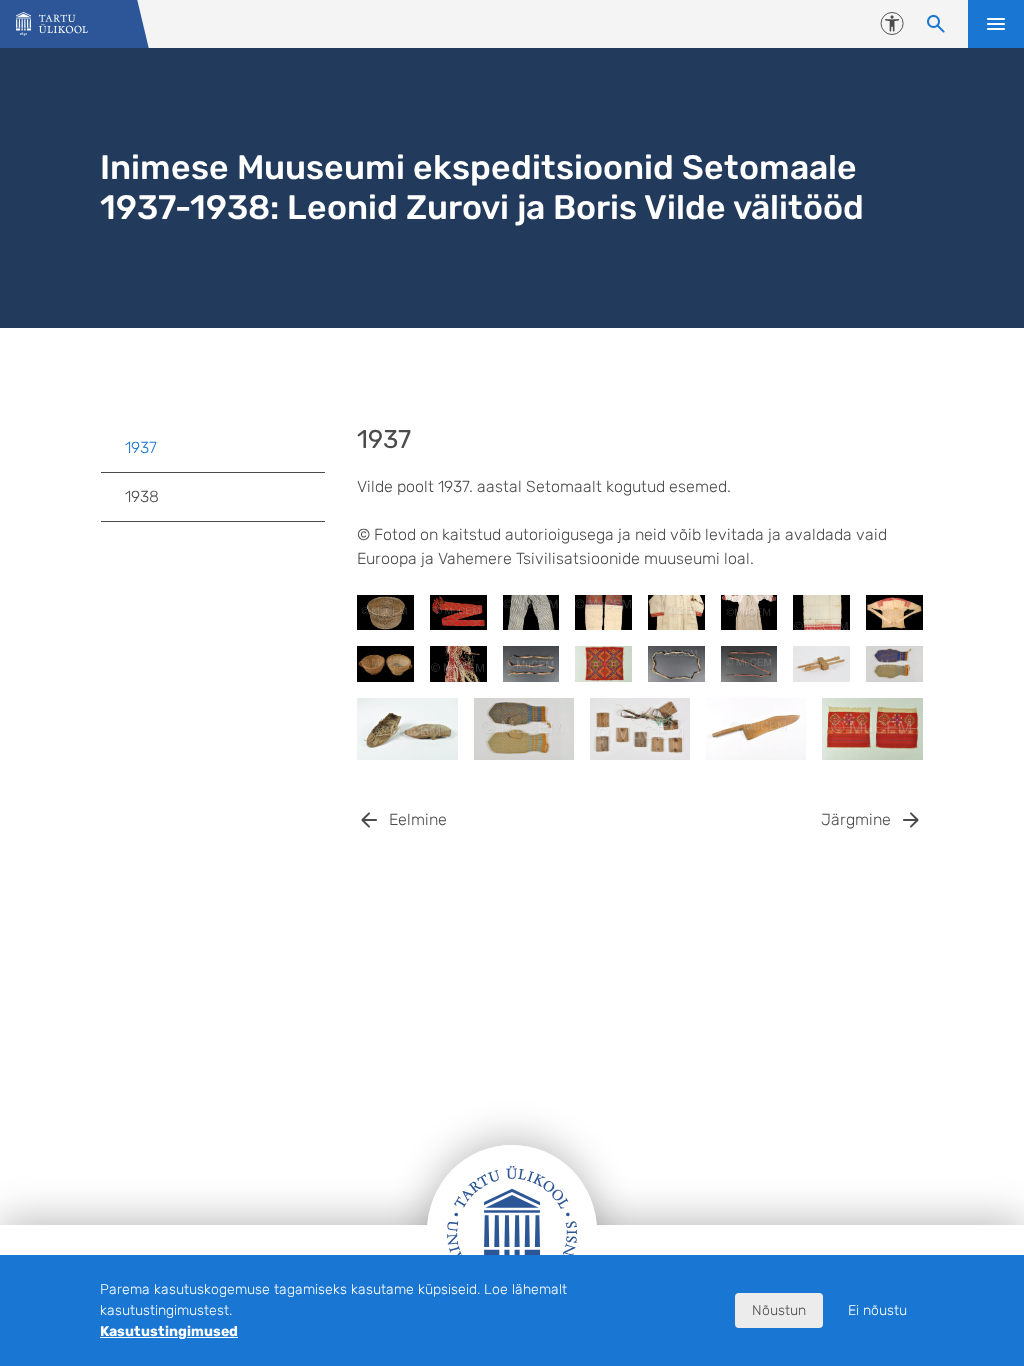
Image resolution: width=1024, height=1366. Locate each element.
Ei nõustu (877, 1310)
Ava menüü (996, 24)
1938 (142, 496)
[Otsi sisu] (936, 24)
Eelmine (418, 819)
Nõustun (779, 1310)
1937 (141, 447)
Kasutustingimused (169, 1331)
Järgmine (856, 819)
